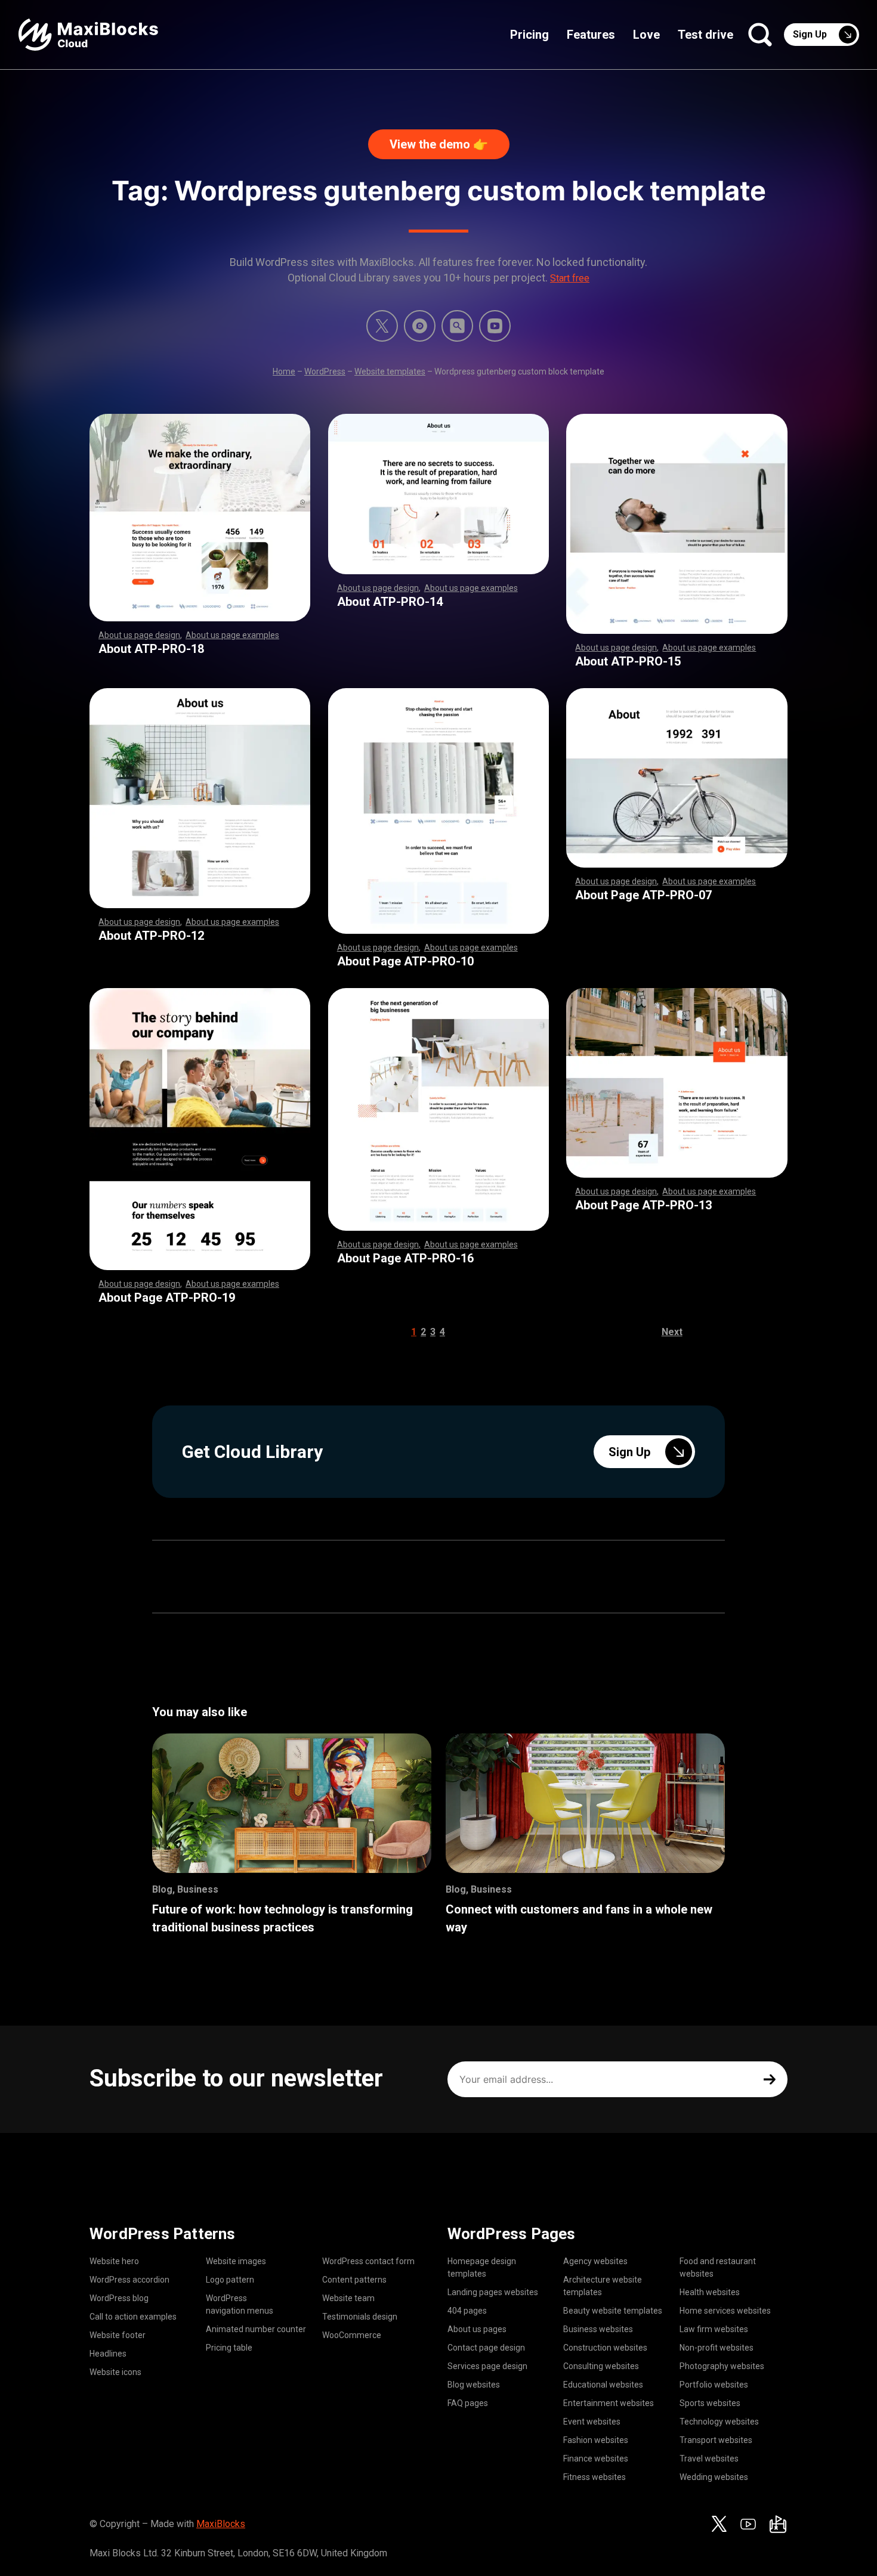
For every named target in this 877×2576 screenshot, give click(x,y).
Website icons (115, 2372)
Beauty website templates (613, 2311)
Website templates (390, 371)
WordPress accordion (129, 2280)
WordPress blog (119, 2298)
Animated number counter (256, 2329)
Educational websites (603, 2385)
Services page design (487, 2366)
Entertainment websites (609, 2403)
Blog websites (474, 2385)
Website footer (118, 2335)
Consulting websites (601, 2366)
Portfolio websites (714, 2385)
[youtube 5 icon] (495, 326)
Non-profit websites (717, 2348)
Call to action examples (133, 2317)
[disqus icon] (420, 326)
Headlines (108, 2354)
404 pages (467, 2311)
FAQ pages (468, 2403)
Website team (348, 2298)
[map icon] (778, 2524)
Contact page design (486, 2348)
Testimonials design (360, 2317)
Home (284, 371)
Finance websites (596, 2459)
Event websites (592, 2422)
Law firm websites (714, 2329)
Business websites (598, 2329)
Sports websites (710, 2403)
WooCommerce (352, 2335)
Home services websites (725, 2311)
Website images (236, 2261)
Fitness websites (595, 2477)
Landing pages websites (493, 2292)
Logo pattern (230, 2280)
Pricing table (229, 2348)
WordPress (325, 371)
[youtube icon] (748, 2524)
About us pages (477, 2329)
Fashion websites (596, 2440)
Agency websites (595, 2261)
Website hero (114, 2261)
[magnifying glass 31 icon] (457, 326)
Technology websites (719, 2422)
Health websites (710, 2292)
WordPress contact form (368, 2261)
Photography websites (722, 2366)
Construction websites (605, 2348)
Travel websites (709, 2459)
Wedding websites (714, 2477)
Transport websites (716, 2440)
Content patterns (354, 2280)
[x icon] (382, 326)
